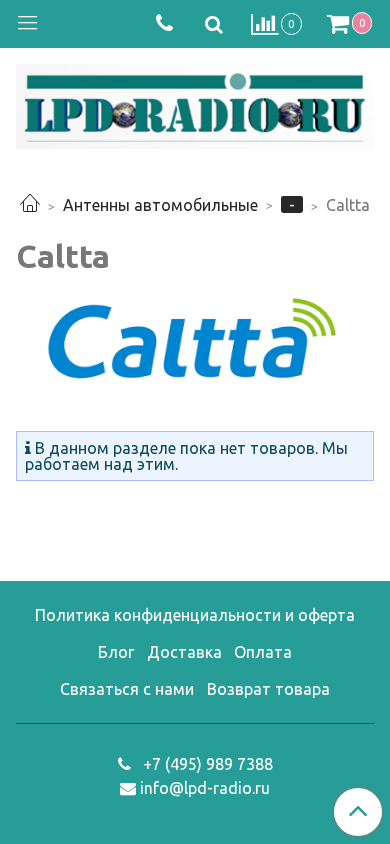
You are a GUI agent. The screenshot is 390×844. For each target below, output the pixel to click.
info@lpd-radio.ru (205, 788)
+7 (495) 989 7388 (206, 764)
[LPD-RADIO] (195, 102)
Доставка (184, 652)
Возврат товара (268, 689)
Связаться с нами (127, 689)
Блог (116, 652)
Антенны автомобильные (160, 205)
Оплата (263, 652)
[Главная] (30, 205)
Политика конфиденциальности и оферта (195, 615)
